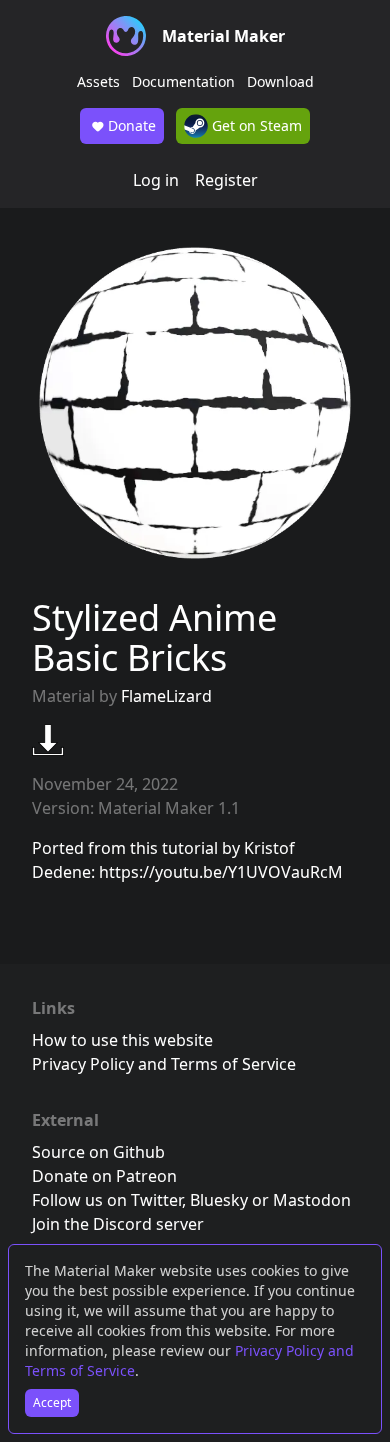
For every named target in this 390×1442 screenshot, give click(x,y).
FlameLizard (166, 696)
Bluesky (219, 1200)
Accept (52, 1402)
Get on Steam (255, 125)
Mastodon (312, 1200)
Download (280, 81)
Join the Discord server (118, 1224)
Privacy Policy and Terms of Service (164, 1064)
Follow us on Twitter (107, 1200)
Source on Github (98, 1152)
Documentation (183, 81)
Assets (98, 81)
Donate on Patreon (104, 1176)
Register (226, 180)
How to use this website (122, 1040)
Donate (132, 125)
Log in (156, 180)
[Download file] (48, 740)
